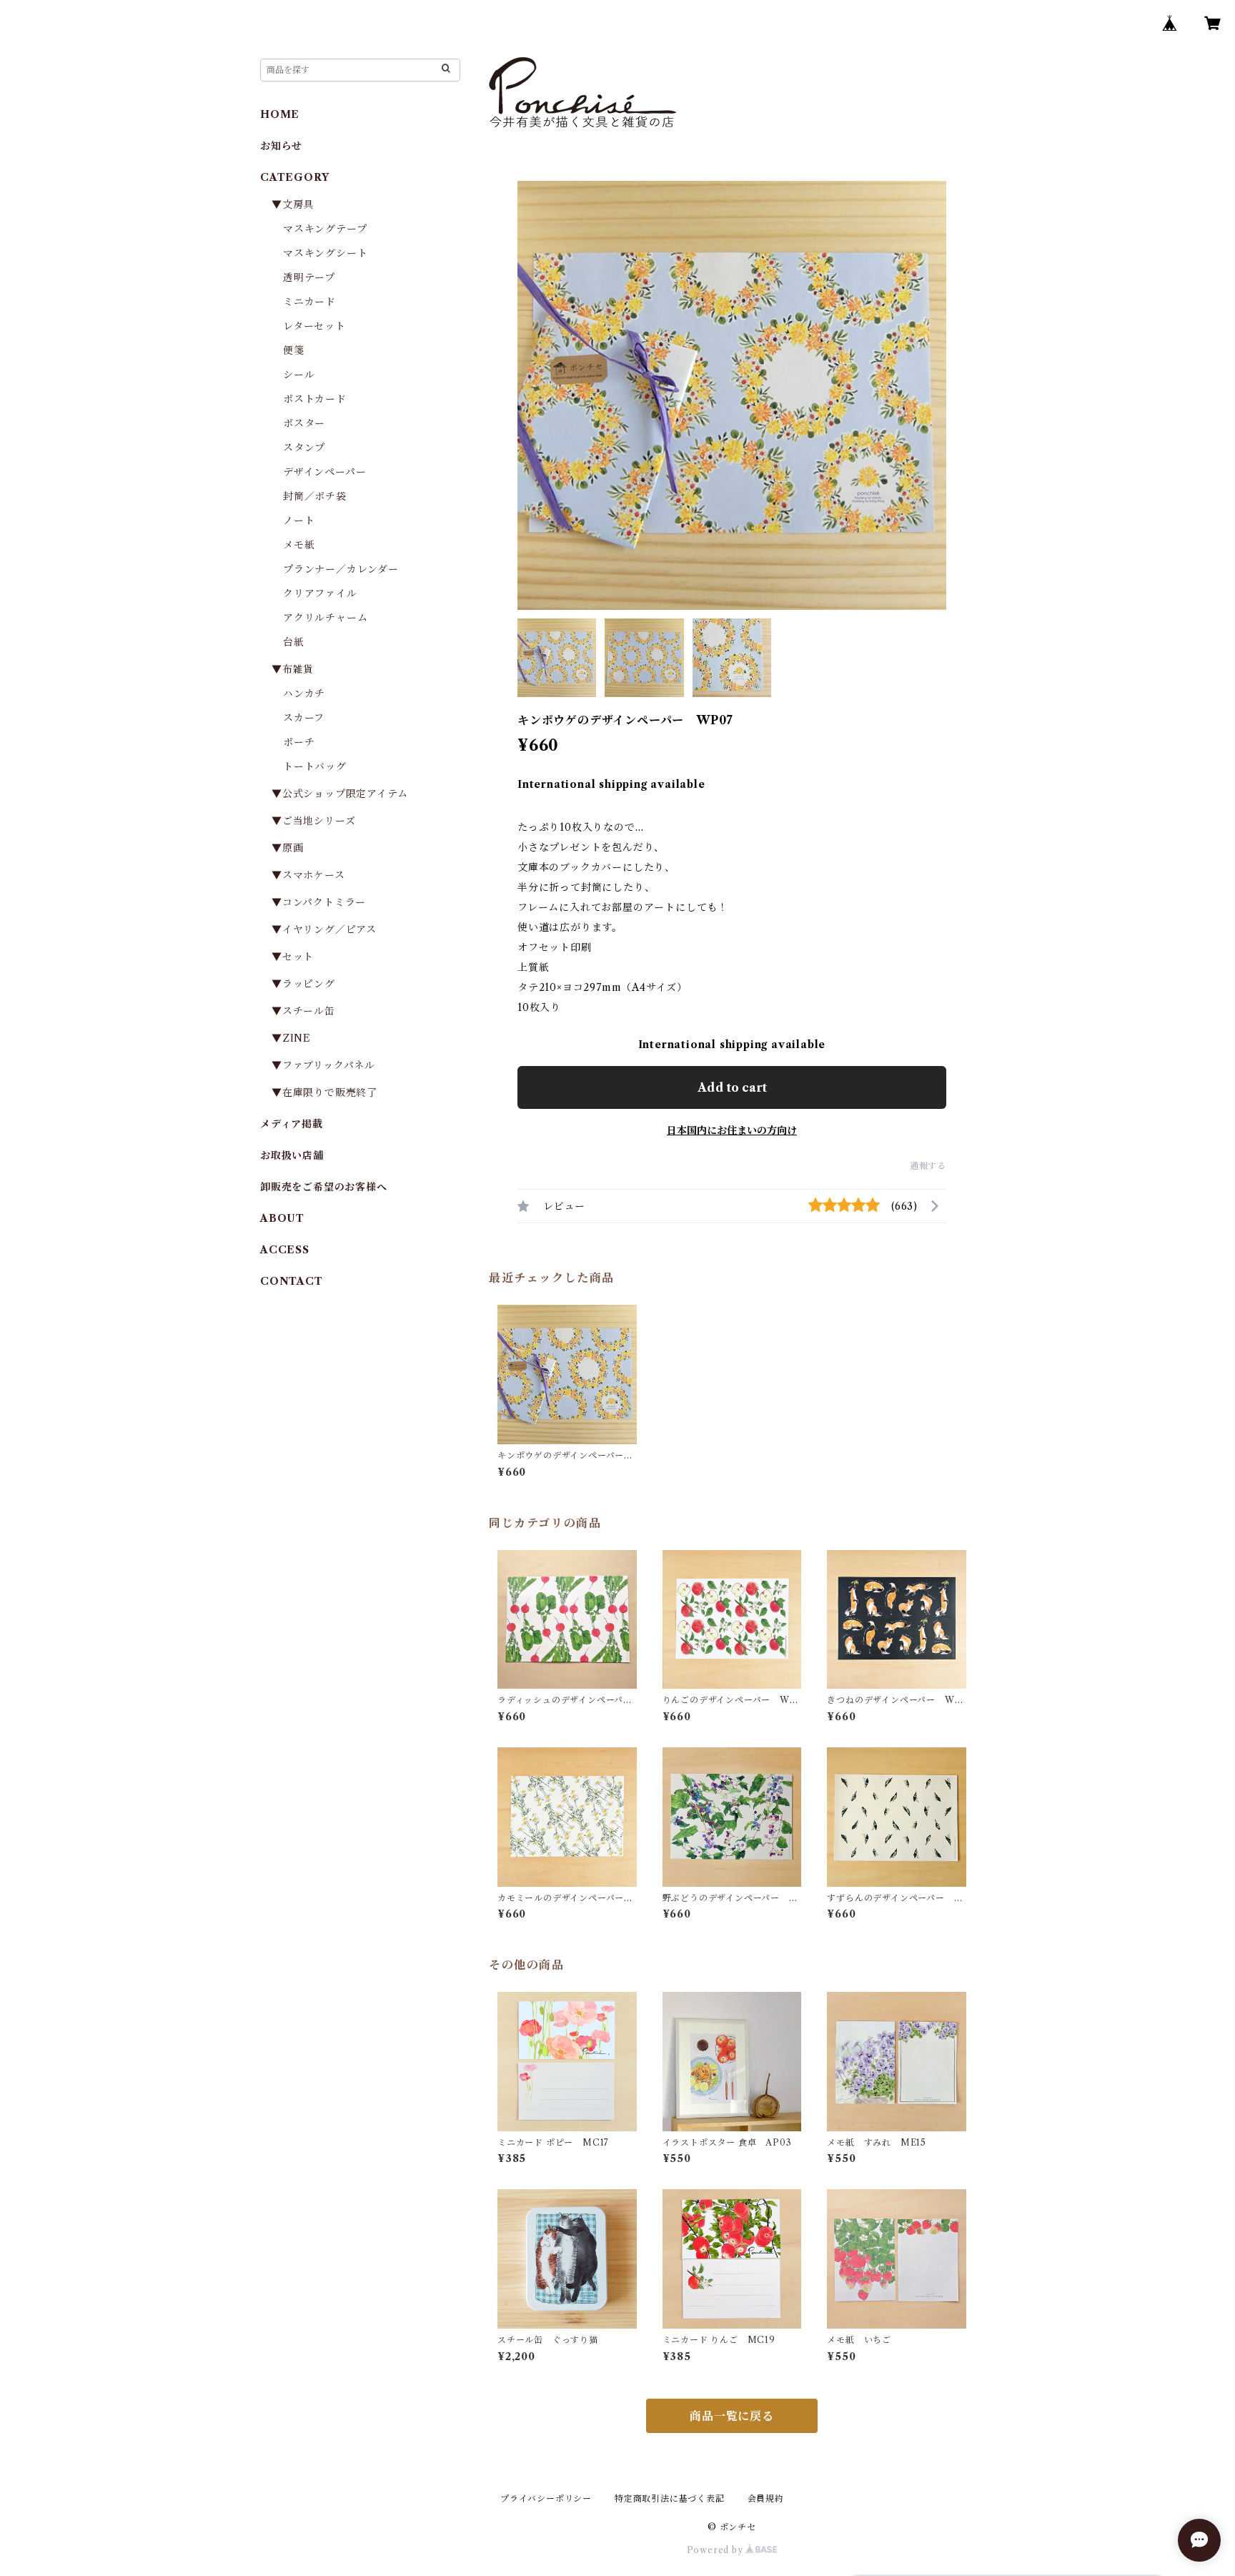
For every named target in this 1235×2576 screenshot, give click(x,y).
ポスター (304, 423)
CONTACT (292, 1281)
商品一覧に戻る (732, 2416)
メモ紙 (299, 545)
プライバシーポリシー (546, 2498)
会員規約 (766, 2498)
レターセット (314, 326)
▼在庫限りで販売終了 (324, 1092)
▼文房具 (298, 204)
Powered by (716, 2550)
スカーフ (304, 718)
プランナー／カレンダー (341, 569)
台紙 (294, 642)
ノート (299, 520)
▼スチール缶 (303, 1011)
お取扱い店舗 (292, 1155)
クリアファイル (320, 593)
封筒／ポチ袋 (315, 496)
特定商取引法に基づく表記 (670, 2498)
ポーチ (299, 742)
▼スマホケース (308, 875)
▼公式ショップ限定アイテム (339, 794)
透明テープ (309, 277)
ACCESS (285, 1250)
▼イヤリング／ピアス (324, 929)
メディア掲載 (292, 1124)
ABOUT (282, 1218)
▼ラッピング (303, 984)
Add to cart (732, 1087)
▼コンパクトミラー (319, 902)
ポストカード (315, 399)
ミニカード (309, 302)
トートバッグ (315, 766)
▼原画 (287, 848)
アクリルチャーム (325, 618)
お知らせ (281, 146)
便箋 (294, 350)
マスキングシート (325, 253)
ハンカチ (304, 694)
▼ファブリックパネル (323, 1065)
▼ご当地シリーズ (313, 821)
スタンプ (309, 448)
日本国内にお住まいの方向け (732, 1130)
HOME (280, 114)
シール (299, 375)
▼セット (293, 957)
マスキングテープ (325, 229)
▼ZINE (291, 1038)
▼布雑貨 (293, 669)
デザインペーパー (324, 472)
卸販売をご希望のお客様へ (324, 1187)
